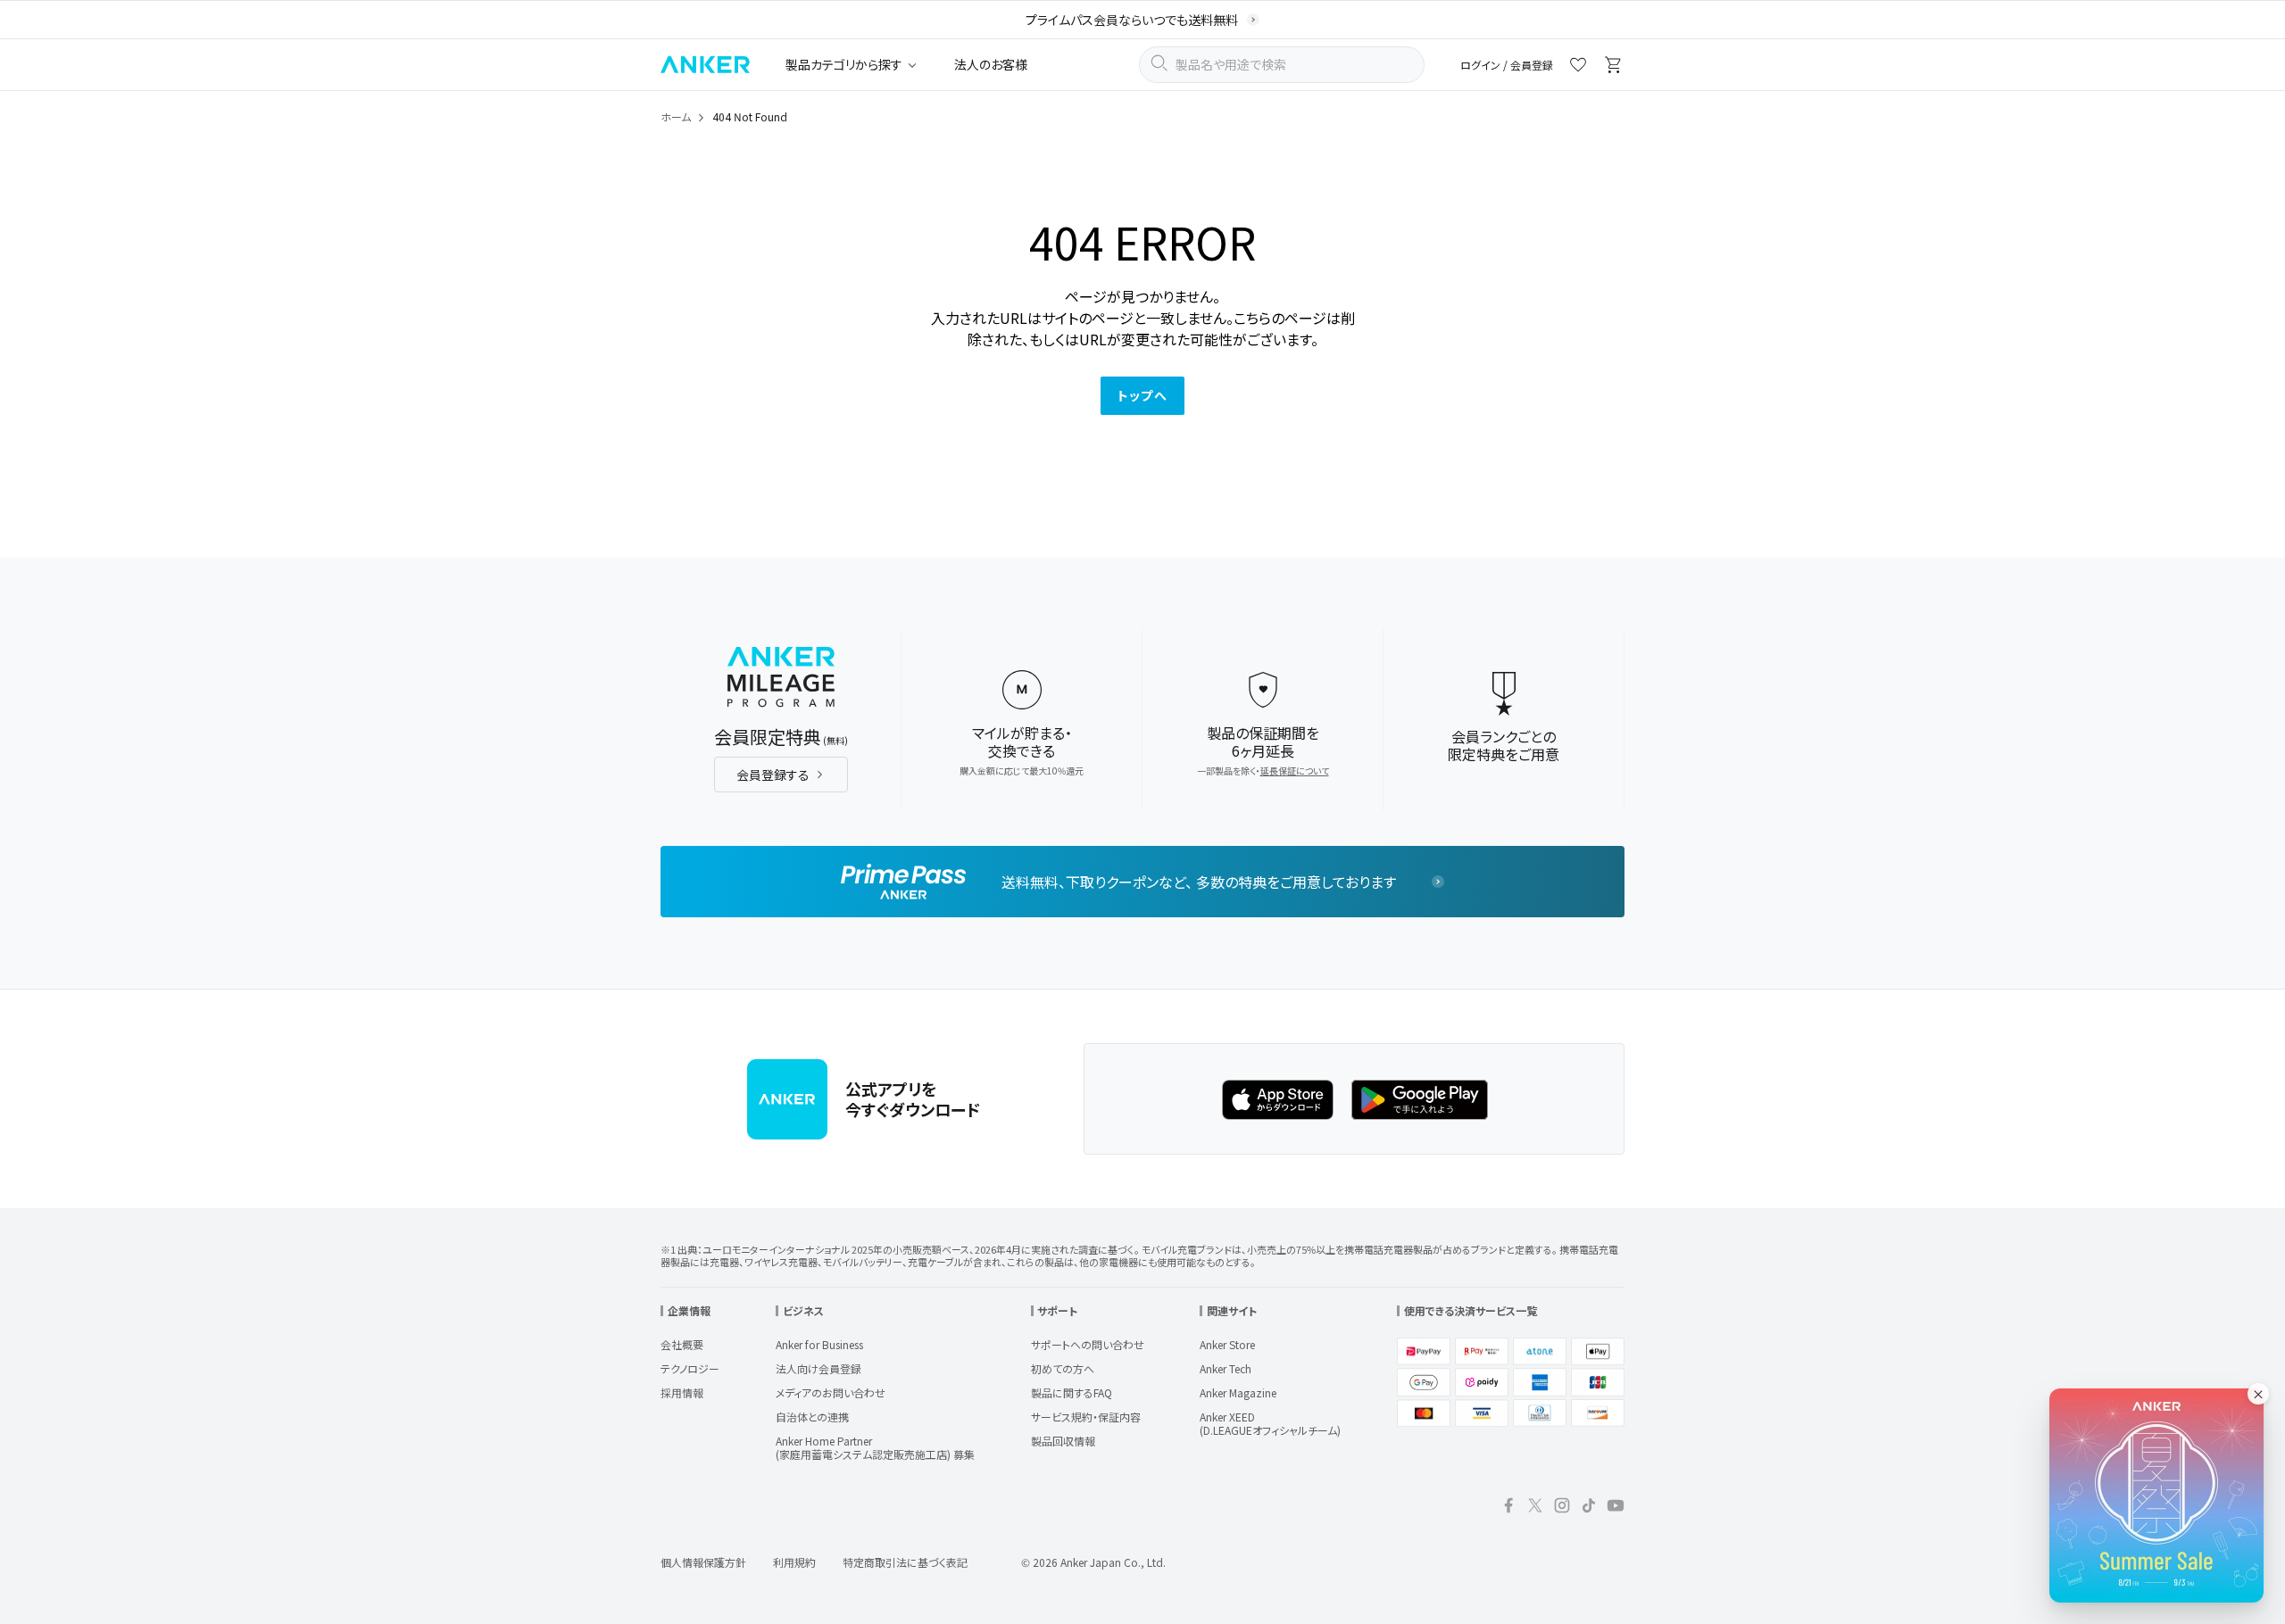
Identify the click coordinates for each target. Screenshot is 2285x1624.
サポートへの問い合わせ (1088, 1344)
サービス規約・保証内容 (1086, 1417)
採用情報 (682, 1392)
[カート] (1614, 67)
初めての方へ (1063, 1368)
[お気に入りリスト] (1578, 67)
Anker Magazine (1238, 1392)
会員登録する (773, 775)
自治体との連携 (812, 1417)
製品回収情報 (1063, 1441)
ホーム (676, 116)
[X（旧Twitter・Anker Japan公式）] (1535, 1508)
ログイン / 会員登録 (1507, 65)
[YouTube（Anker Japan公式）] (1616, 1508)
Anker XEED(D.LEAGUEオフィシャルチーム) (1270, 1423)
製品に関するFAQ (1072, 1392)
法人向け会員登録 (818, 1368)
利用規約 (794, 1562)
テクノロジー (690, 1368)
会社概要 (682, 1344)
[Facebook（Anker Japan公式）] (1508, 1508)
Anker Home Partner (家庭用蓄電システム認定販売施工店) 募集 (875, 1447)
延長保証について (1295, 771)
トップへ (1142, 395)
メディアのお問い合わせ (831, 1392)
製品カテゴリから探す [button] (844, 64)
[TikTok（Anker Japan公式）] (1589, 1508)
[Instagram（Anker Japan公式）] (1562, 1508)
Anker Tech (1226, 1368)
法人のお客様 (991, 64)
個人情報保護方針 (703, 1562)
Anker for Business (819, 1344)
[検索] (1159, 65)
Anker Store (1227, 1344)
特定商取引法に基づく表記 (905, 1562)
